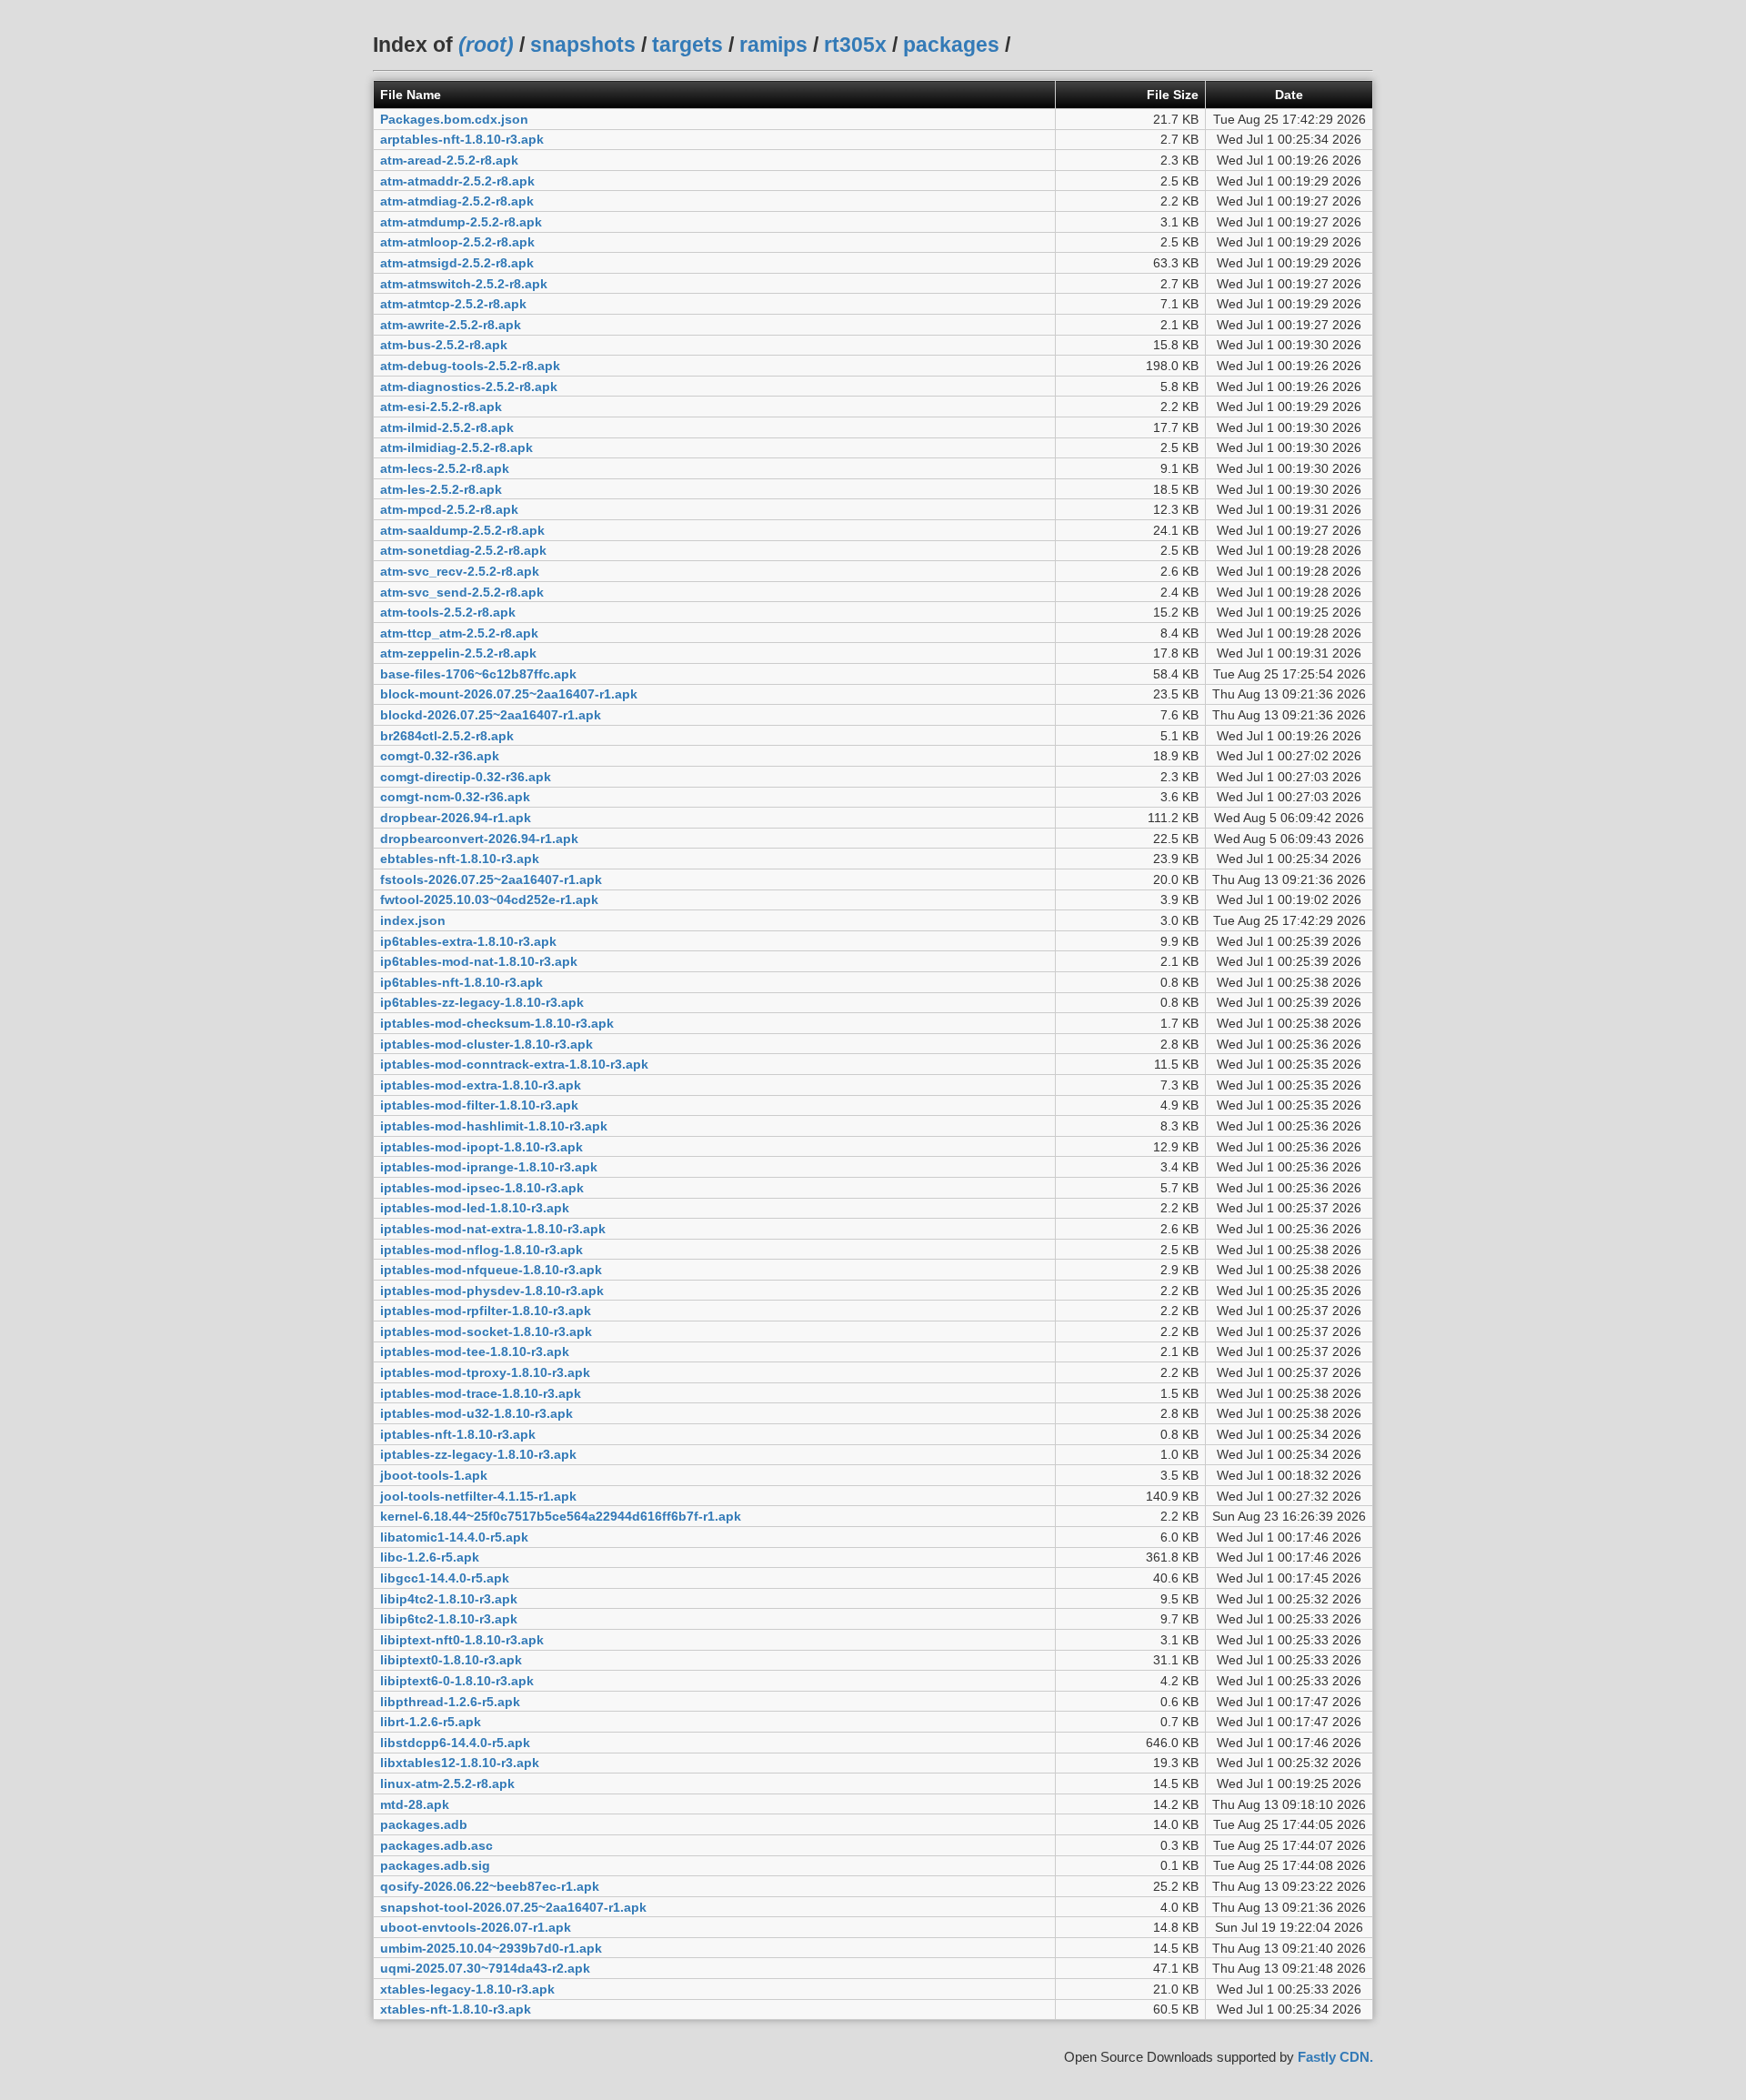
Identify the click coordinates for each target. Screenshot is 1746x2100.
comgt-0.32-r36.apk (440, 756)
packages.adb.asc (436, 1845)
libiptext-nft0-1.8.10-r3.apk (462, 1640)
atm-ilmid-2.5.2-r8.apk (447, 427)
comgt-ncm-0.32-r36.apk (455, 797)
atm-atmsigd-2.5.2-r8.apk (457, 263)
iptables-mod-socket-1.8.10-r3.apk (486, 1331)
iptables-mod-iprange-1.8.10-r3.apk (489, 1167)
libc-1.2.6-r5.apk (430, 1557)
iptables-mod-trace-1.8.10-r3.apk (481, 1393)
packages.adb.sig (435, 1865)
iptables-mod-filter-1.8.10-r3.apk (479, 1105)
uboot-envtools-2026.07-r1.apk (476, 1927)
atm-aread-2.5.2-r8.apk (449, 160)
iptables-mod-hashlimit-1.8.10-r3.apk (494, 1126)
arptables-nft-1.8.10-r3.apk (462, 139)
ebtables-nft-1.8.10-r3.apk (460, 859)
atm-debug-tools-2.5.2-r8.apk (470, 366)
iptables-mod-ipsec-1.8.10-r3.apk (482, 1188)
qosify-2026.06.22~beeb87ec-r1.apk (490, 1886)
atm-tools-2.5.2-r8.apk (448, 612)
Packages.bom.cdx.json (454, 119)
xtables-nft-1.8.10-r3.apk (456, 2009)
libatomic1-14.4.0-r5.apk (454, 1537)
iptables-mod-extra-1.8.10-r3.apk (481, 1085)
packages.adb (424, 1824)
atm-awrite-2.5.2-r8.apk (451, 325)
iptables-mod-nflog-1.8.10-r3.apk (482, 1250)
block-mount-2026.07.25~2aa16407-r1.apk (509, 694)
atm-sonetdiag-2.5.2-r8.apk (463, 550)
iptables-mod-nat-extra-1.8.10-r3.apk (493, 1229)
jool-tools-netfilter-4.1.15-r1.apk (478, 1496)
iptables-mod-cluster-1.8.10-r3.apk (487, 1044)
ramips (773, 45)
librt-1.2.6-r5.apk (431, 1722)
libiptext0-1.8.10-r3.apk (451, 1660)
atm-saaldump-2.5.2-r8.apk (462, 530)
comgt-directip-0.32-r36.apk (466, 777)
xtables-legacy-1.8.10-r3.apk (467, 1989)
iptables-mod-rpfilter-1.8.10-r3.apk (486, 1311)
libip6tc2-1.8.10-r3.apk (449, 1619)
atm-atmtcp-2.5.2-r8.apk (453, 304)
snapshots (583, 45)
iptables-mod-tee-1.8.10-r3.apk (475, 1351)
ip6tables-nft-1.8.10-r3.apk (462, 982)
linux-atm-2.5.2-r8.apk (447, 1783)
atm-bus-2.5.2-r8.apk (444, 345)
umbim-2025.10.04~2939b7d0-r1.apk (491, 1948)
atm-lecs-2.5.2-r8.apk (445, 468)
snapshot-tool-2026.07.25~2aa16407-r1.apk (513, 1907)
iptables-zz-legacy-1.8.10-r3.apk (478, 1454)
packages (951, 45)
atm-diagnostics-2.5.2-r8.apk (469, 387)
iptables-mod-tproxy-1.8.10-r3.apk (485, 1372)
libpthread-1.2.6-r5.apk (450, 1702)
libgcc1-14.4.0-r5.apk (445, 1578)
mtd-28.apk (415, 1804)
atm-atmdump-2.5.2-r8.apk (461, 222)
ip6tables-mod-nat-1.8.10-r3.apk (479, 961)
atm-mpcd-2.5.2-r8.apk (449, 509)
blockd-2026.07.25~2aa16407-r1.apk (491, 715)
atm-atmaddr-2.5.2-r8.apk (457, 181)
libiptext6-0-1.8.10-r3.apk (457, 1681)
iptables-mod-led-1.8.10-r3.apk (475, 1208)
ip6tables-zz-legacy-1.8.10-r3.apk (482, 1002)
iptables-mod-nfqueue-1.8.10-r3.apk (491, 1270)
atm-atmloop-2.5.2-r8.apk (457, 242)
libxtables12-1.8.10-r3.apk (460, 1763)
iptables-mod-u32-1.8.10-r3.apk (477, 1413)
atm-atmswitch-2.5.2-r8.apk (464, 284)
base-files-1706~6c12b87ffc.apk (478, 674)
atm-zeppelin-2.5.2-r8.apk (458, 653)
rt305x (855, 45)
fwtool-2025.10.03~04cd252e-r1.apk (489, 899)
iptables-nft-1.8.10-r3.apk (458, 1434)
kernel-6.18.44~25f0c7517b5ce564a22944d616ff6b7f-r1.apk (561, 1516)
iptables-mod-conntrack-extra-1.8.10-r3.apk (514, 1064)
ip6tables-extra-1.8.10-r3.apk (468, 941)
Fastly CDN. (1335, 2057)
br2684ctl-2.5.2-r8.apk (447, 736)
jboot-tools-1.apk (434, 1475)
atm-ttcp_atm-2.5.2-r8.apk (459, 633)
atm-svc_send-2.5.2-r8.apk (462, 592)
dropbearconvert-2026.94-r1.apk (479, 839)
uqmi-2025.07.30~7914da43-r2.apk (485, 1968)
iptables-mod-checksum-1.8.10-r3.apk (497, 1023)
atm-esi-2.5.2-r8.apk (441, 407)
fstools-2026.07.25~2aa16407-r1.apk (491, 879)
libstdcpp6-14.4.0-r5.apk (455, 1743)
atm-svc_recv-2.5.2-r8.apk (460, 571)
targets (687, 45)
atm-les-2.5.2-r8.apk (441, 489)
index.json (413, 920)
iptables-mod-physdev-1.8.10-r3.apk (492, 1291)
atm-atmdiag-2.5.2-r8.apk (457, 201)
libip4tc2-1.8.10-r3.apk (449, 1599)
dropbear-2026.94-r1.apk (456, 818)
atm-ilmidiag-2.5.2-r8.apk (457, 447)
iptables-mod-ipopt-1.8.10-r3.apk (482, 1147)
